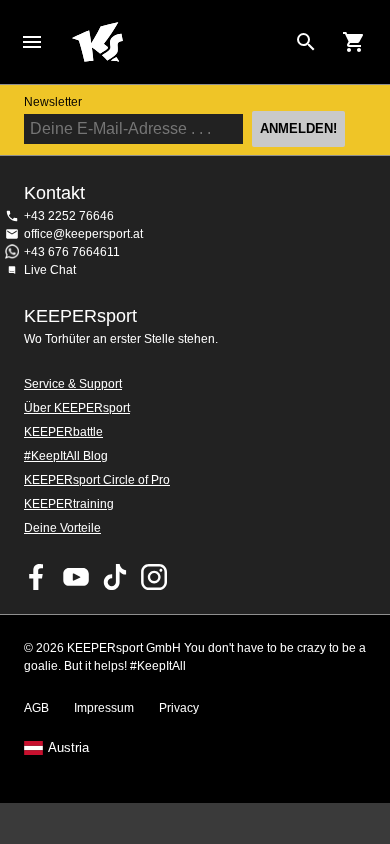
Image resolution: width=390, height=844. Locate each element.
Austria (68, 748)
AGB (36, 708)
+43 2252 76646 (69, 216)
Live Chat (50, 270)
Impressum (104, 708)
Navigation (32, 42)
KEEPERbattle (63, 432)
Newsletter (53, 102)
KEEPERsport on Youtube (76, 577)
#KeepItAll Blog (66, 456)
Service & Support (73, 384)
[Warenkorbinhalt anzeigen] (354, 42)
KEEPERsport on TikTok (115, 577)
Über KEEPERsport (77, 408)
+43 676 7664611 (72, 252)
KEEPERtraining (69, 504)
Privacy (179, 708)
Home (179, 42)
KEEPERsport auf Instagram (154, 577)
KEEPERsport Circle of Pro (97, 480)
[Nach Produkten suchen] (306, 42)
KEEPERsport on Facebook (37, 577)
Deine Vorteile (62, 528)
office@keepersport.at (83, 234)
